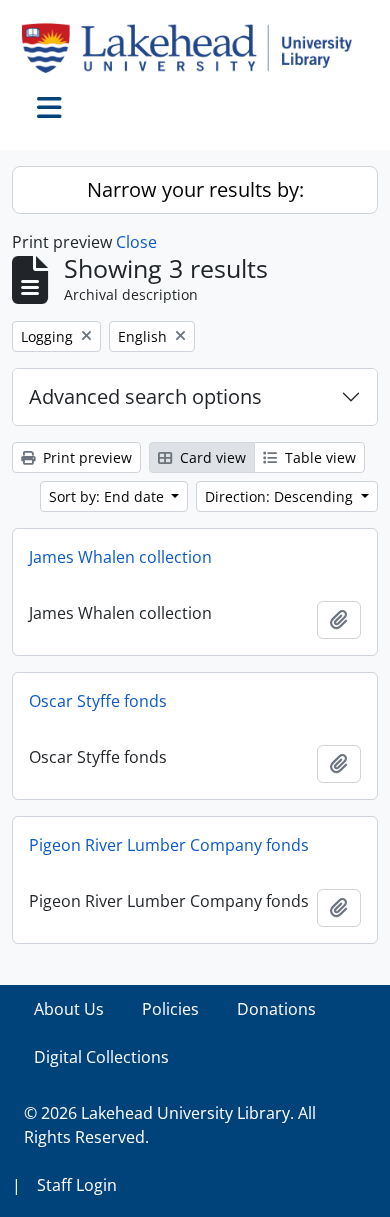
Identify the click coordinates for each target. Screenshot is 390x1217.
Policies (170, 1009)
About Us (69, 1009)
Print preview (85, 457)
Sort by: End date (108, 496)
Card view (211, 457)
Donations (276, 1009)
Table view (318, 457)
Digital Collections (101, 1057)
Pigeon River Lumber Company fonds (169, 845)
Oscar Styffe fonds (98, 701)
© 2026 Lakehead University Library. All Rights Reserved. (170, 1125)
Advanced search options (145, 396)
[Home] (195, 48)
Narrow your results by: (195, 189)
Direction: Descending (281, 496)
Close (136, 242)
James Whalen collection (120, 557)
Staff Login (77, 1185)
